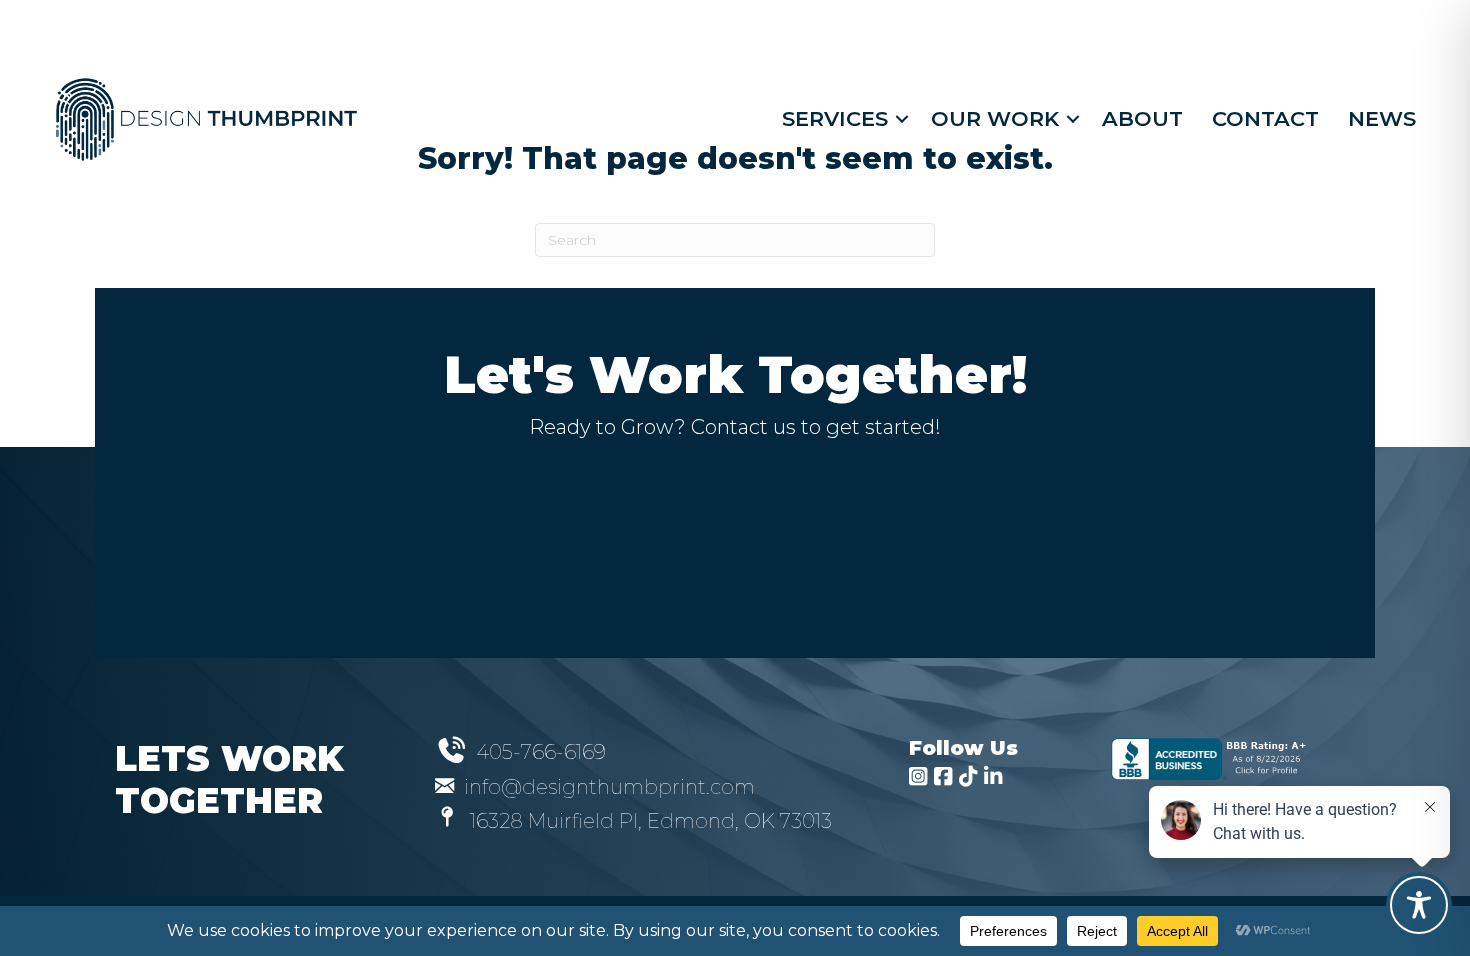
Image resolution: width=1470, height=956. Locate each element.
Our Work (995, 118)
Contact (1265, 118)
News (1382, 118)
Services (835, 118)
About (1142, 118)
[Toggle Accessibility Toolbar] (1419, 905)
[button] (902, 118)
